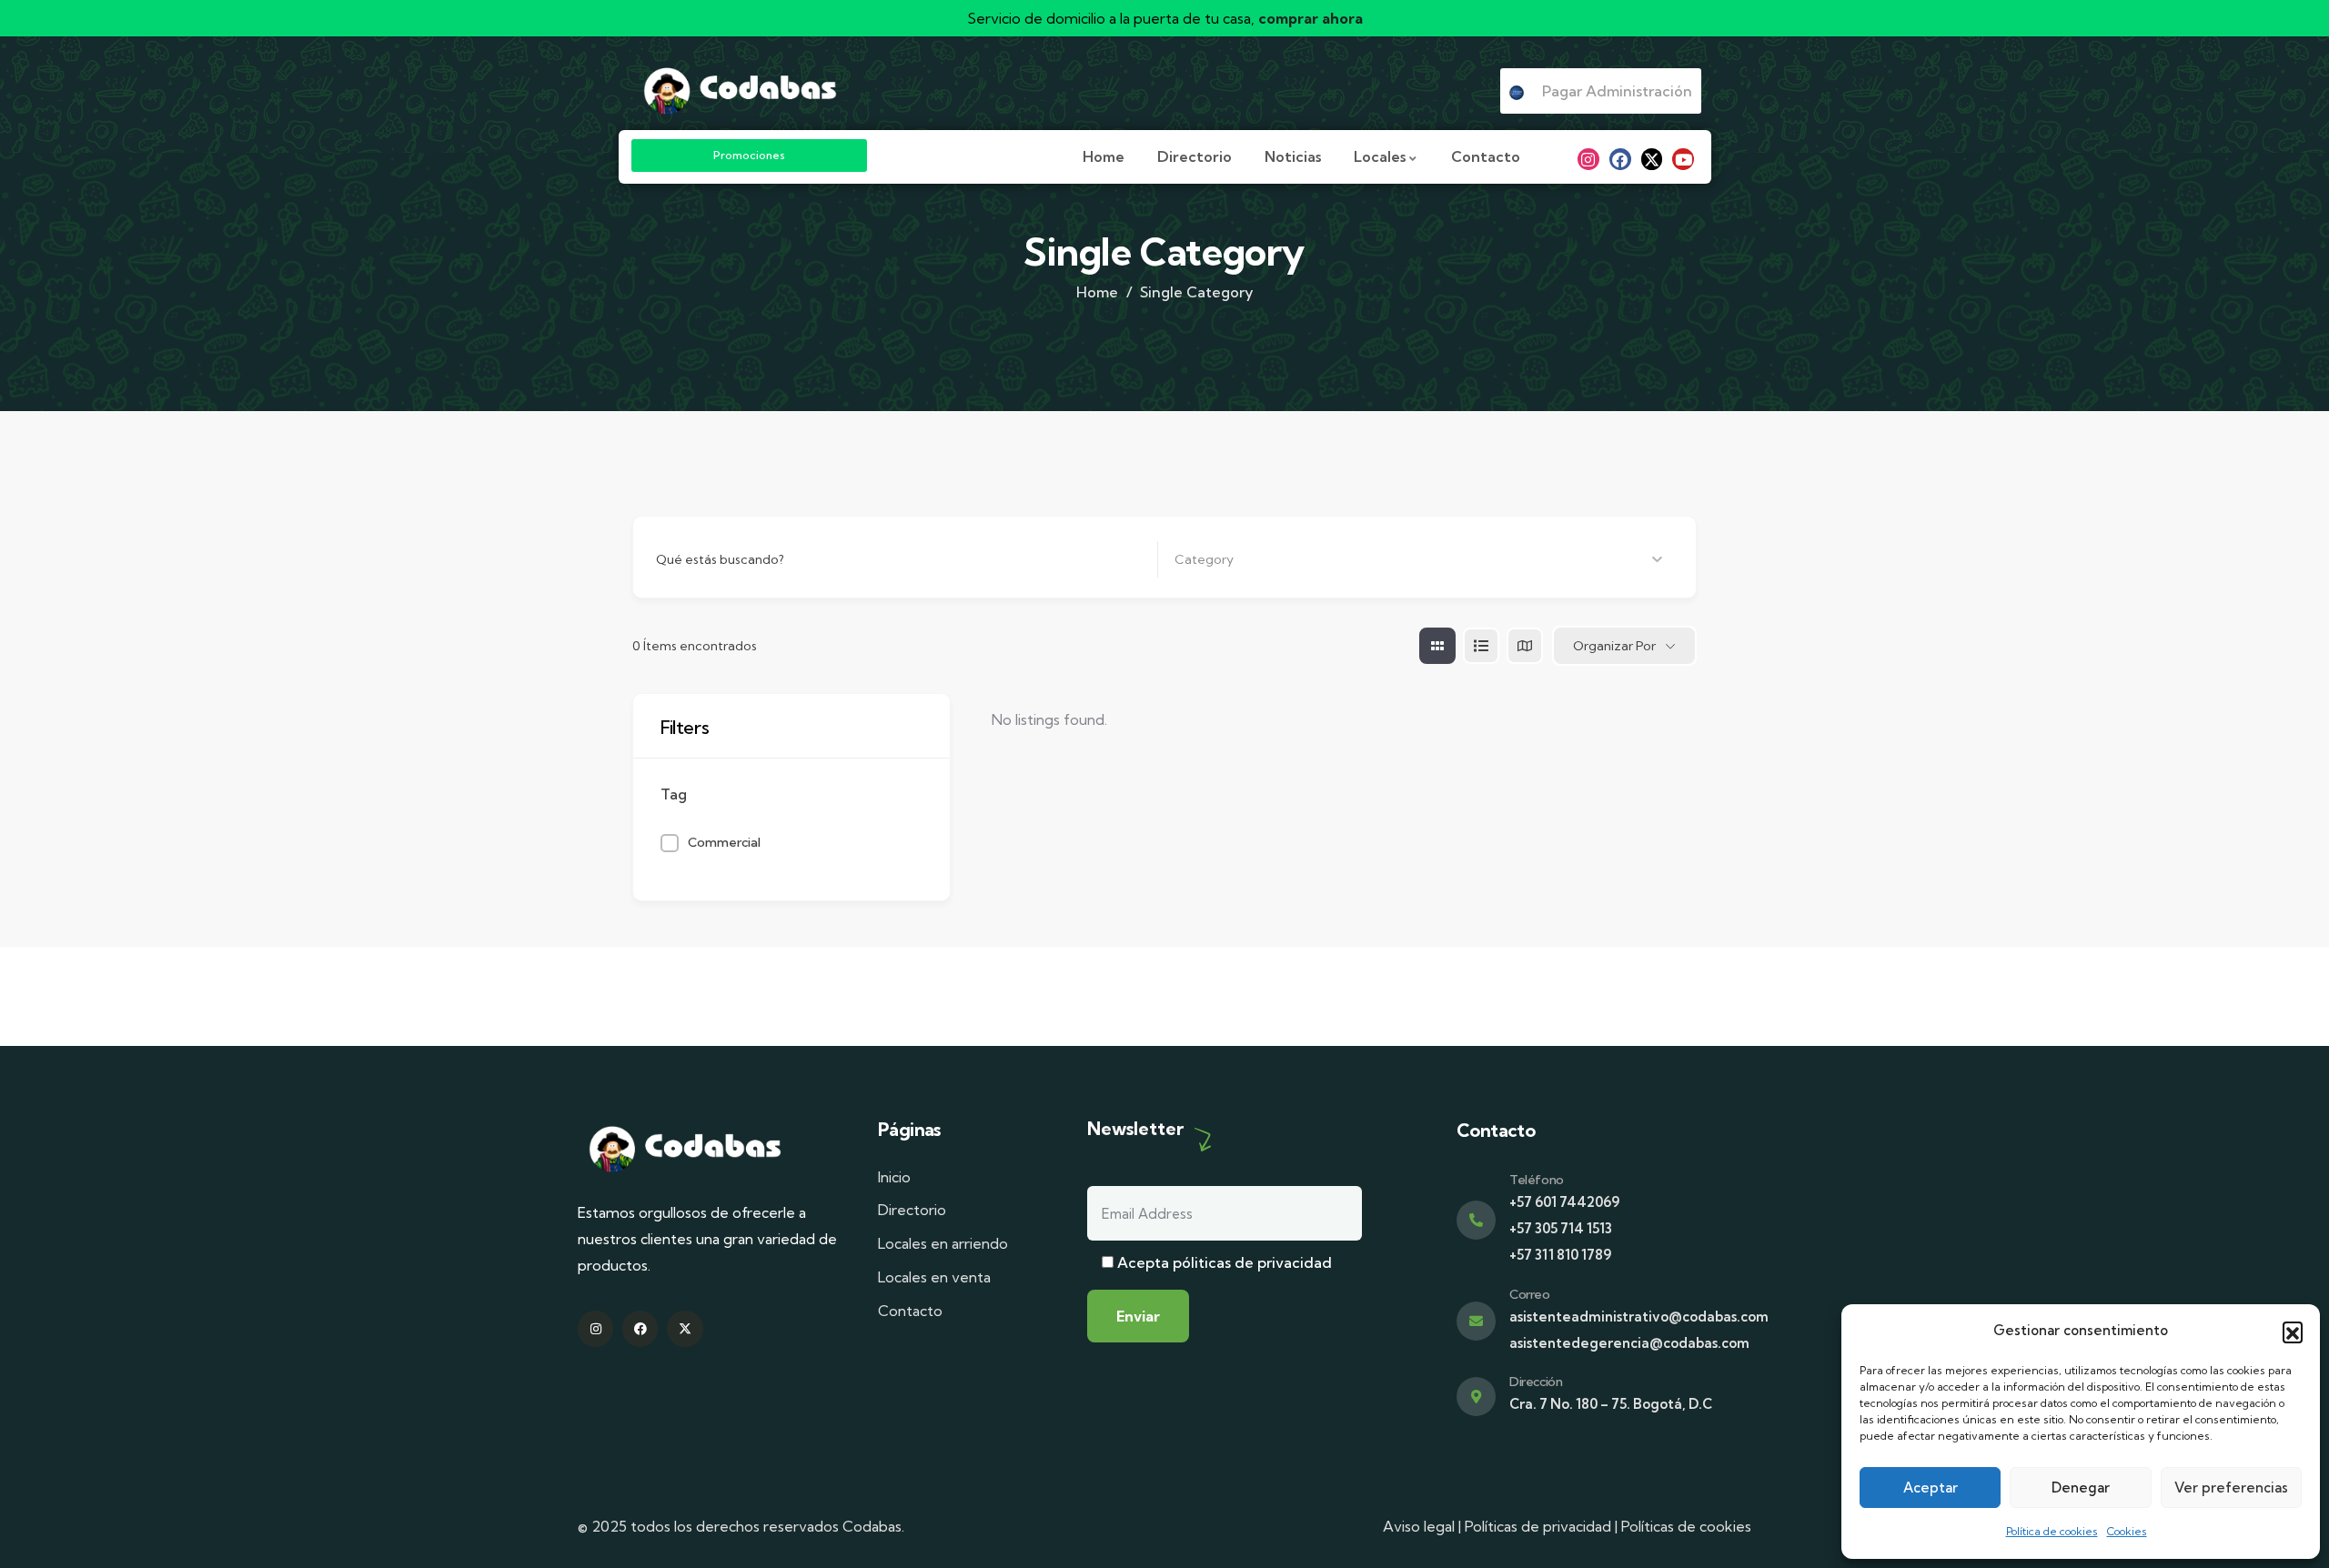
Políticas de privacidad (1538, 1526)
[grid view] (1437, 646)
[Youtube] (1683, 159)
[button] (2293, 1332)
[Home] (741, 90)
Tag (674, 794)
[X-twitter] (1652, 159)
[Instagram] (1588, 159)
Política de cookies (2052, 1531)
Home (1097, 292)
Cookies (2127, 1531)
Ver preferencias (2231, 1488)
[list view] (1481, 646)
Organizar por (1614, 646)
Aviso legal (1419, 1526)
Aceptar (1931, 1488)
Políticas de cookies (1686, 1526)
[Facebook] (1620, 159)
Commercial (724, 842)
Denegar (2081, 1488)
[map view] (1525, 646)
